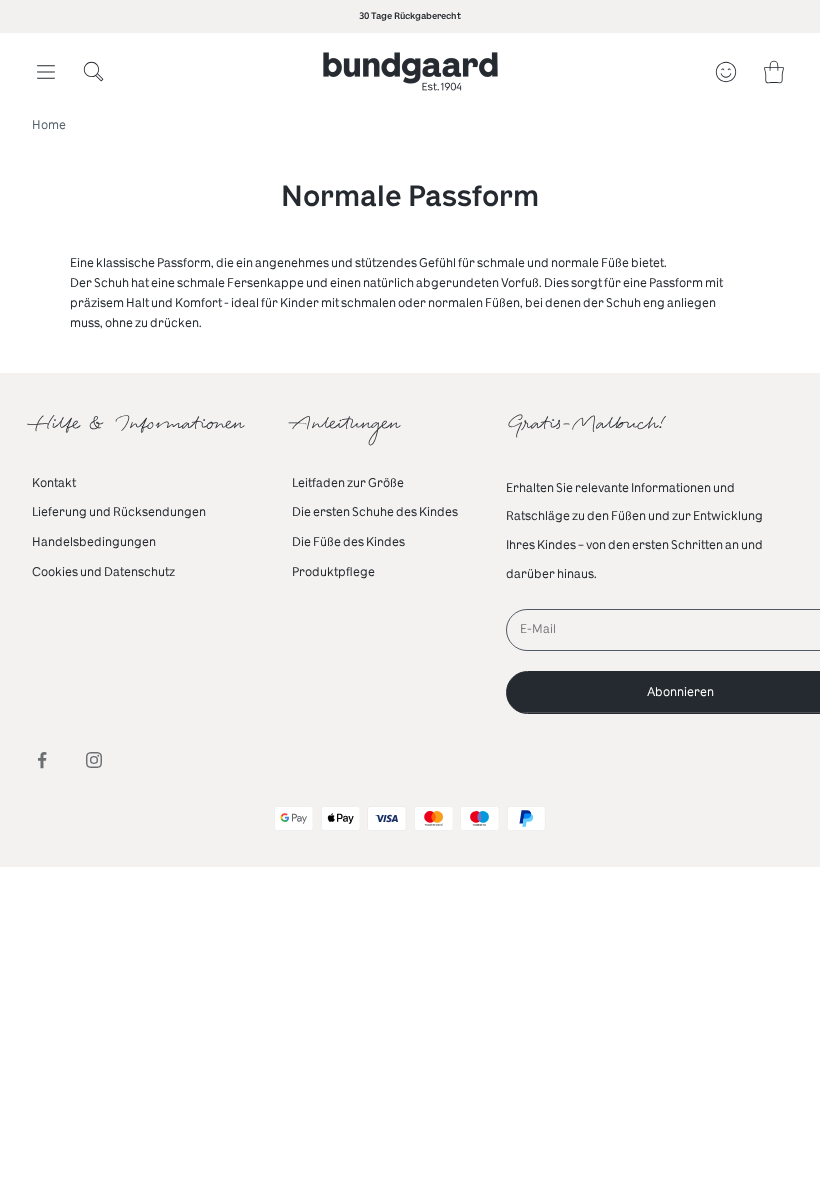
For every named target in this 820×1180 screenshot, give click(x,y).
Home (49, 125)
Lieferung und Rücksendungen (119, 512)
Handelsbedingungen (94, 542)
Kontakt (54, 483)
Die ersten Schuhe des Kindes (375, 512)
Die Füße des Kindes (348, 542)
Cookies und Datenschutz (103, 572)
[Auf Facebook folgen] (42, 760)
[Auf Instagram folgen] (94, 760)
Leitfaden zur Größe (348, 483)
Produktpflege (333, 572)
